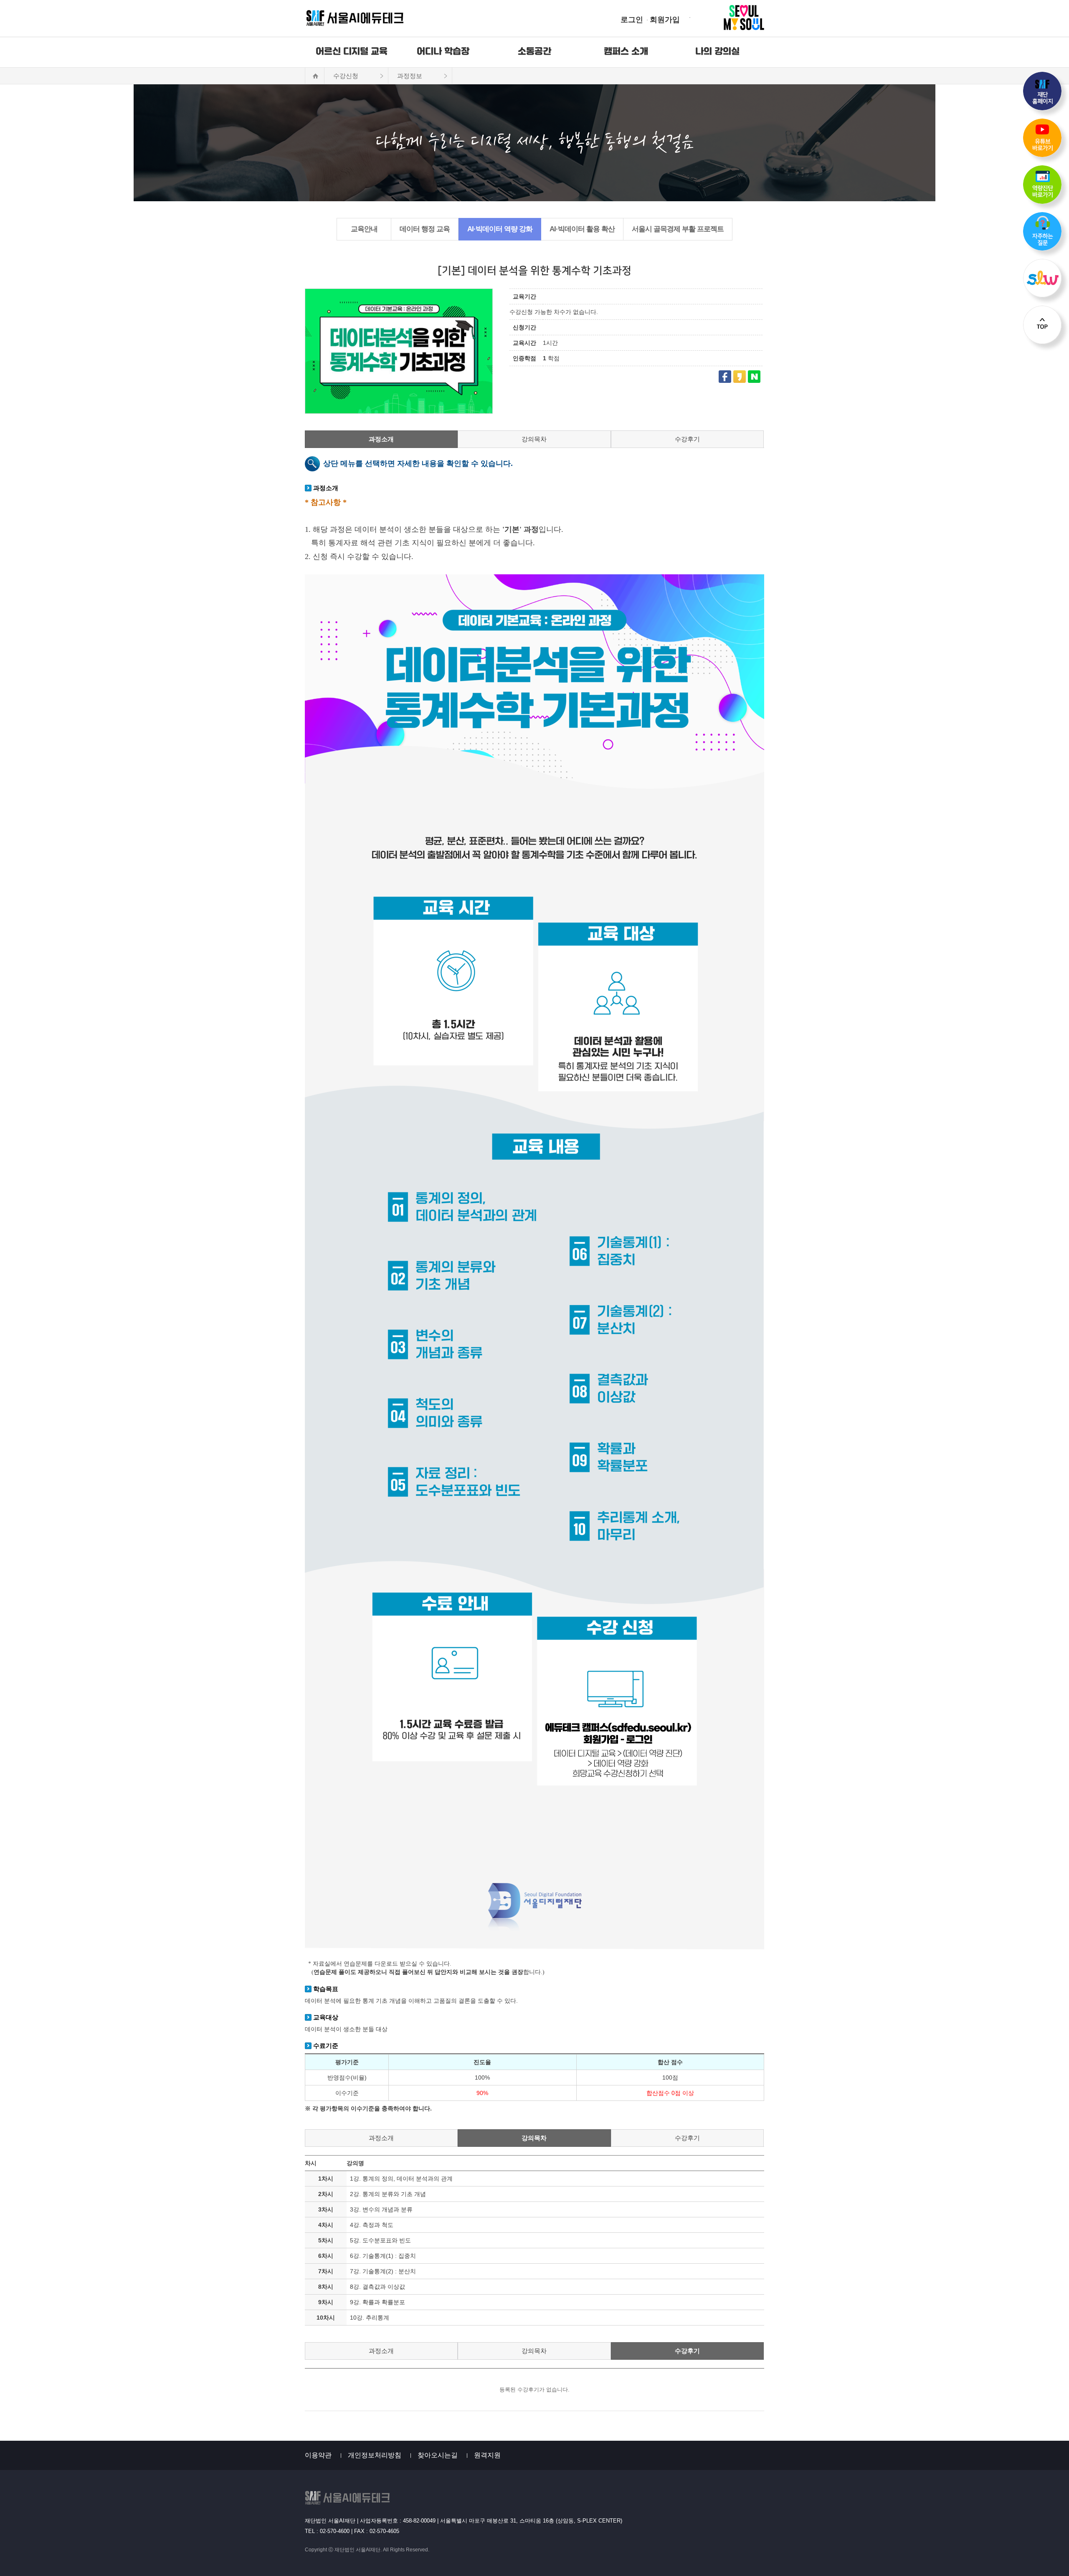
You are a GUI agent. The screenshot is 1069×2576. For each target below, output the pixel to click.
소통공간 (534, 52)
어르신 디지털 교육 (352, 52)
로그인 (632, 20)
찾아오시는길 (438, 2455)
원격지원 (487, 2455)
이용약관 (318, 2455)
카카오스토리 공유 (740, 377)
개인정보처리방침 (375, 2455)
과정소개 (381, 439)
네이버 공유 (754, 377)
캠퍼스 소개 (626, 52)
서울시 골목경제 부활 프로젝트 (678, 229)
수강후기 (687, 439)
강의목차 (534, 439)
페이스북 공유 (725, 377)
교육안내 (364, 229)
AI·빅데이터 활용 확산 (582, 229)
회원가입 (665, 20)
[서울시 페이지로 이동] (728, 18)
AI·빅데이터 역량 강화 (500, 229)
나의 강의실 (717, 52)
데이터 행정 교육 (425, 229)
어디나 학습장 (443, 52)
